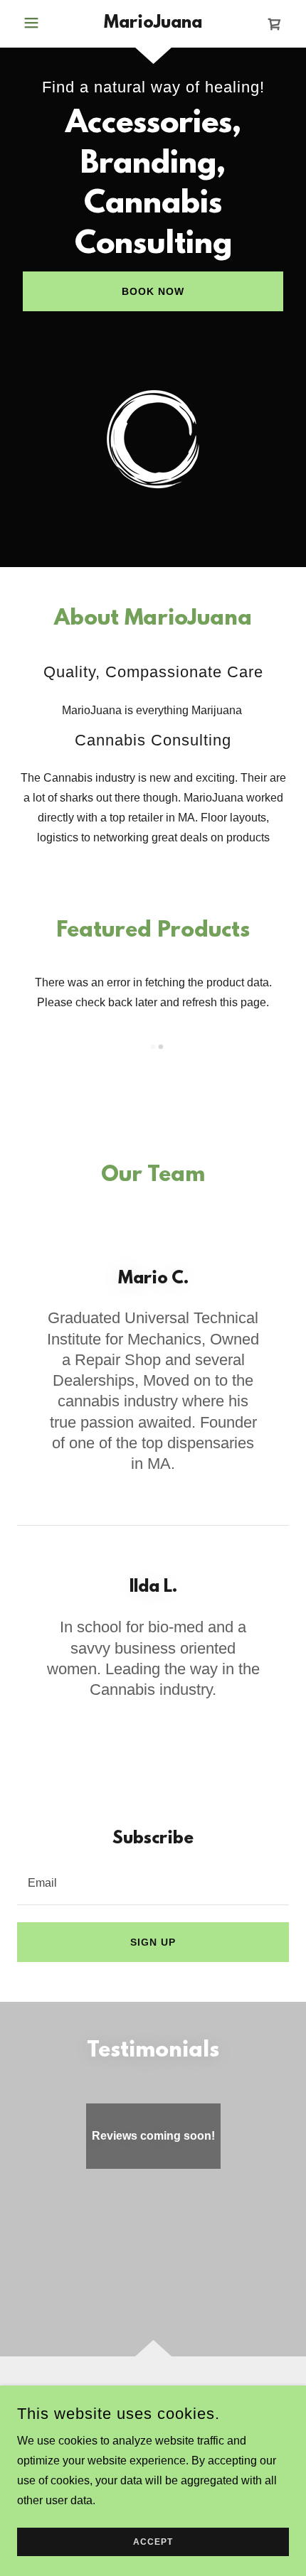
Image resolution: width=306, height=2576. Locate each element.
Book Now (153, 291)
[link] (153, 24)
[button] (38, 23)
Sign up (153, 1942)
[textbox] (153, 1882)
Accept (153, 2542)
